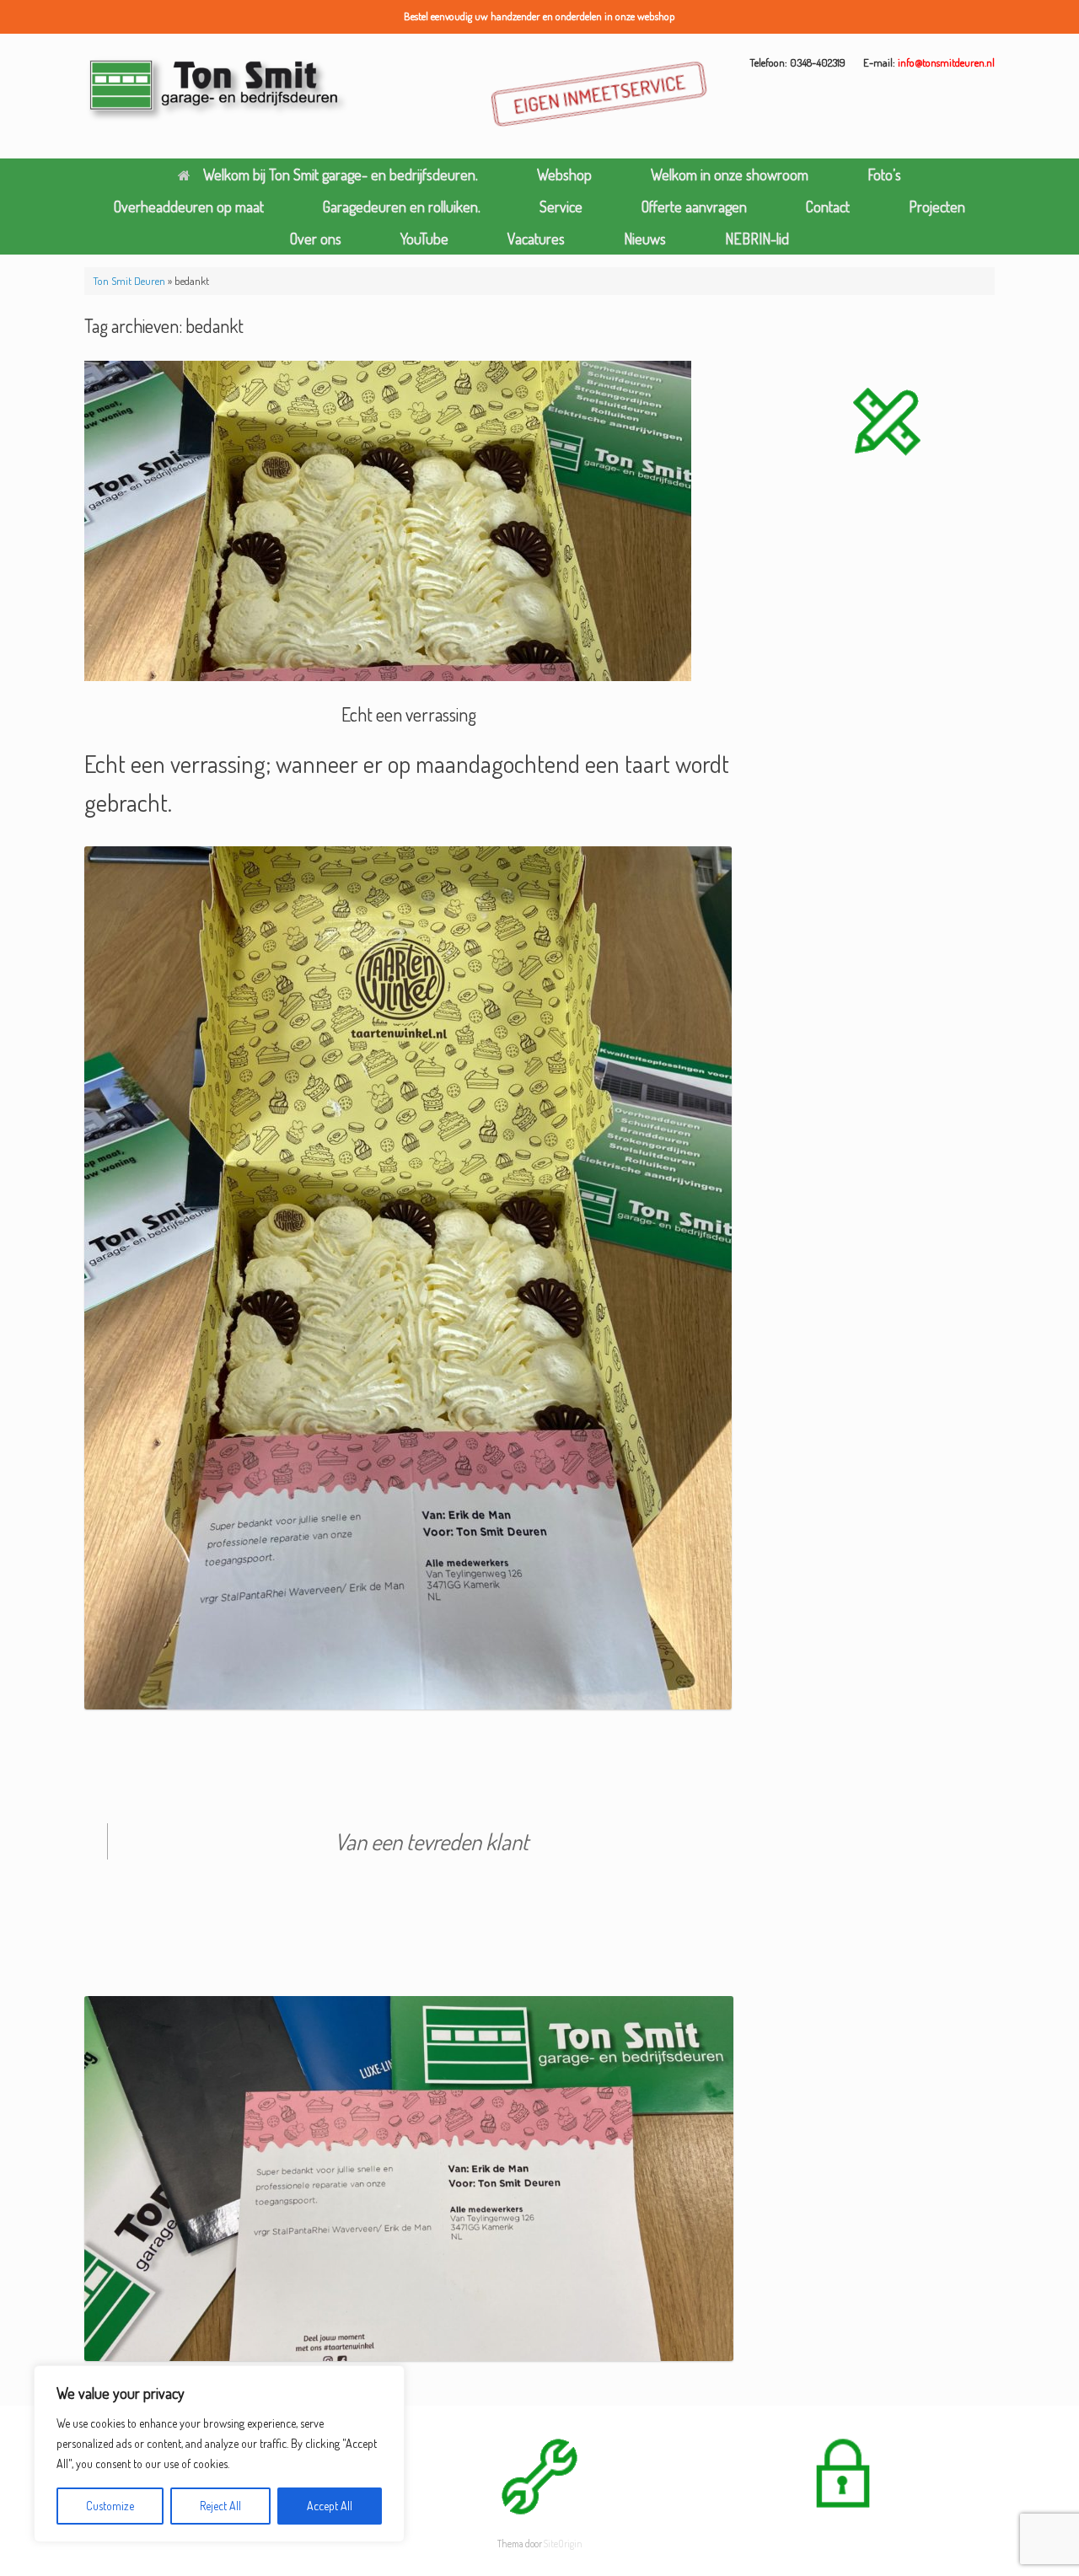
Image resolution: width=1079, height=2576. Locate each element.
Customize (110, 2506)
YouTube (424, 239)
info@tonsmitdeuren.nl (946, 62)
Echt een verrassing (409, 714)
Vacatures (536, 239)
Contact (828, 207)
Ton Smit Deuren (129, 281)
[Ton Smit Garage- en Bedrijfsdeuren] (218, 90)
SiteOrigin (563, 2544)
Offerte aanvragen (694, 207)
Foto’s (884, 174)
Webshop (564, 174)
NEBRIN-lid (757, 239)
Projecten (937, 207)
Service (561, 207)
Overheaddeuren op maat (189, 207)
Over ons (316, 239)
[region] (219, 2454)
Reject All (220, 2506)
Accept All (330, 2506)
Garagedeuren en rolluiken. (402, 207)
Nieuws (645, 239)
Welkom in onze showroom (730, 174)
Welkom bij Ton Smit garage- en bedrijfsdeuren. (341, 174)
